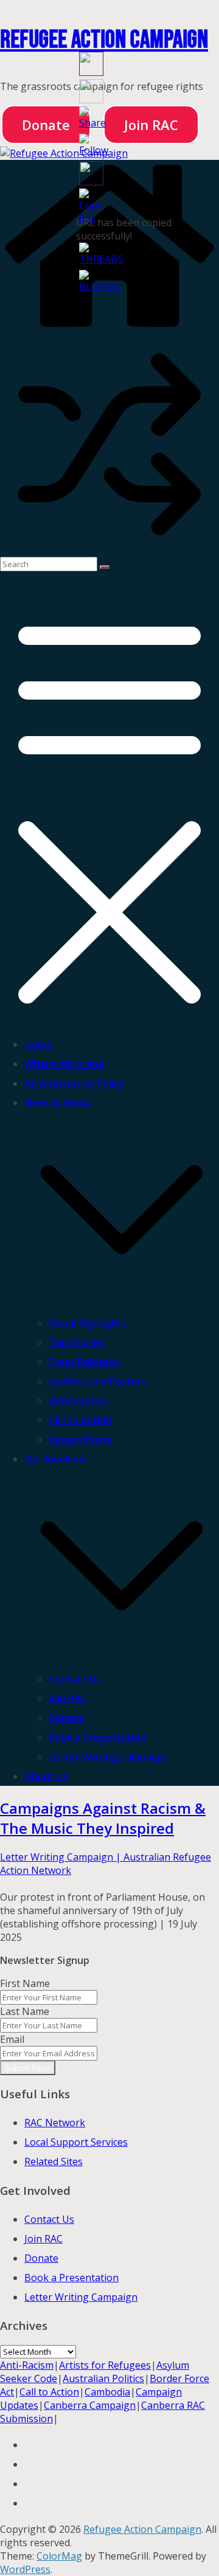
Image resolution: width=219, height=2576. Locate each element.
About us (46, 1776)
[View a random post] (109, 550)
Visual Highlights (88, 1323)
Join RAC (68, 1698)
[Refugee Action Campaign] (64, 153)
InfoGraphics (79, 1400)
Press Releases (84, 1362)
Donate (46, 125)
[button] (122, 1303)
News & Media (58, 1103)
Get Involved (55, 1459)
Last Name (25, 2011)
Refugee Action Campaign (104, 40)
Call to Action (80, 1420)
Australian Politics (103, 2378)
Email (12, 2039)
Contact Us (75, 1679)
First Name (25, 1983)
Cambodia (107, 2392)
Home (38, 1044)
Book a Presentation (97, 1737)
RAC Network (55, 2123)
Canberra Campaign (90, 2405)
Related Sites (54, 2161)
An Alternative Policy (74, 1083)
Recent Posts (80, 1439)
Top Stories (76, 1342)
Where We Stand (64, 1064)
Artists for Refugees (105, 2365)
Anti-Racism (27, 2365)
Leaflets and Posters (98, 1381)
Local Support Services (76, 2142)
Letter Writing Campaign (107, 1757)
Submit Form (28, 2068)
